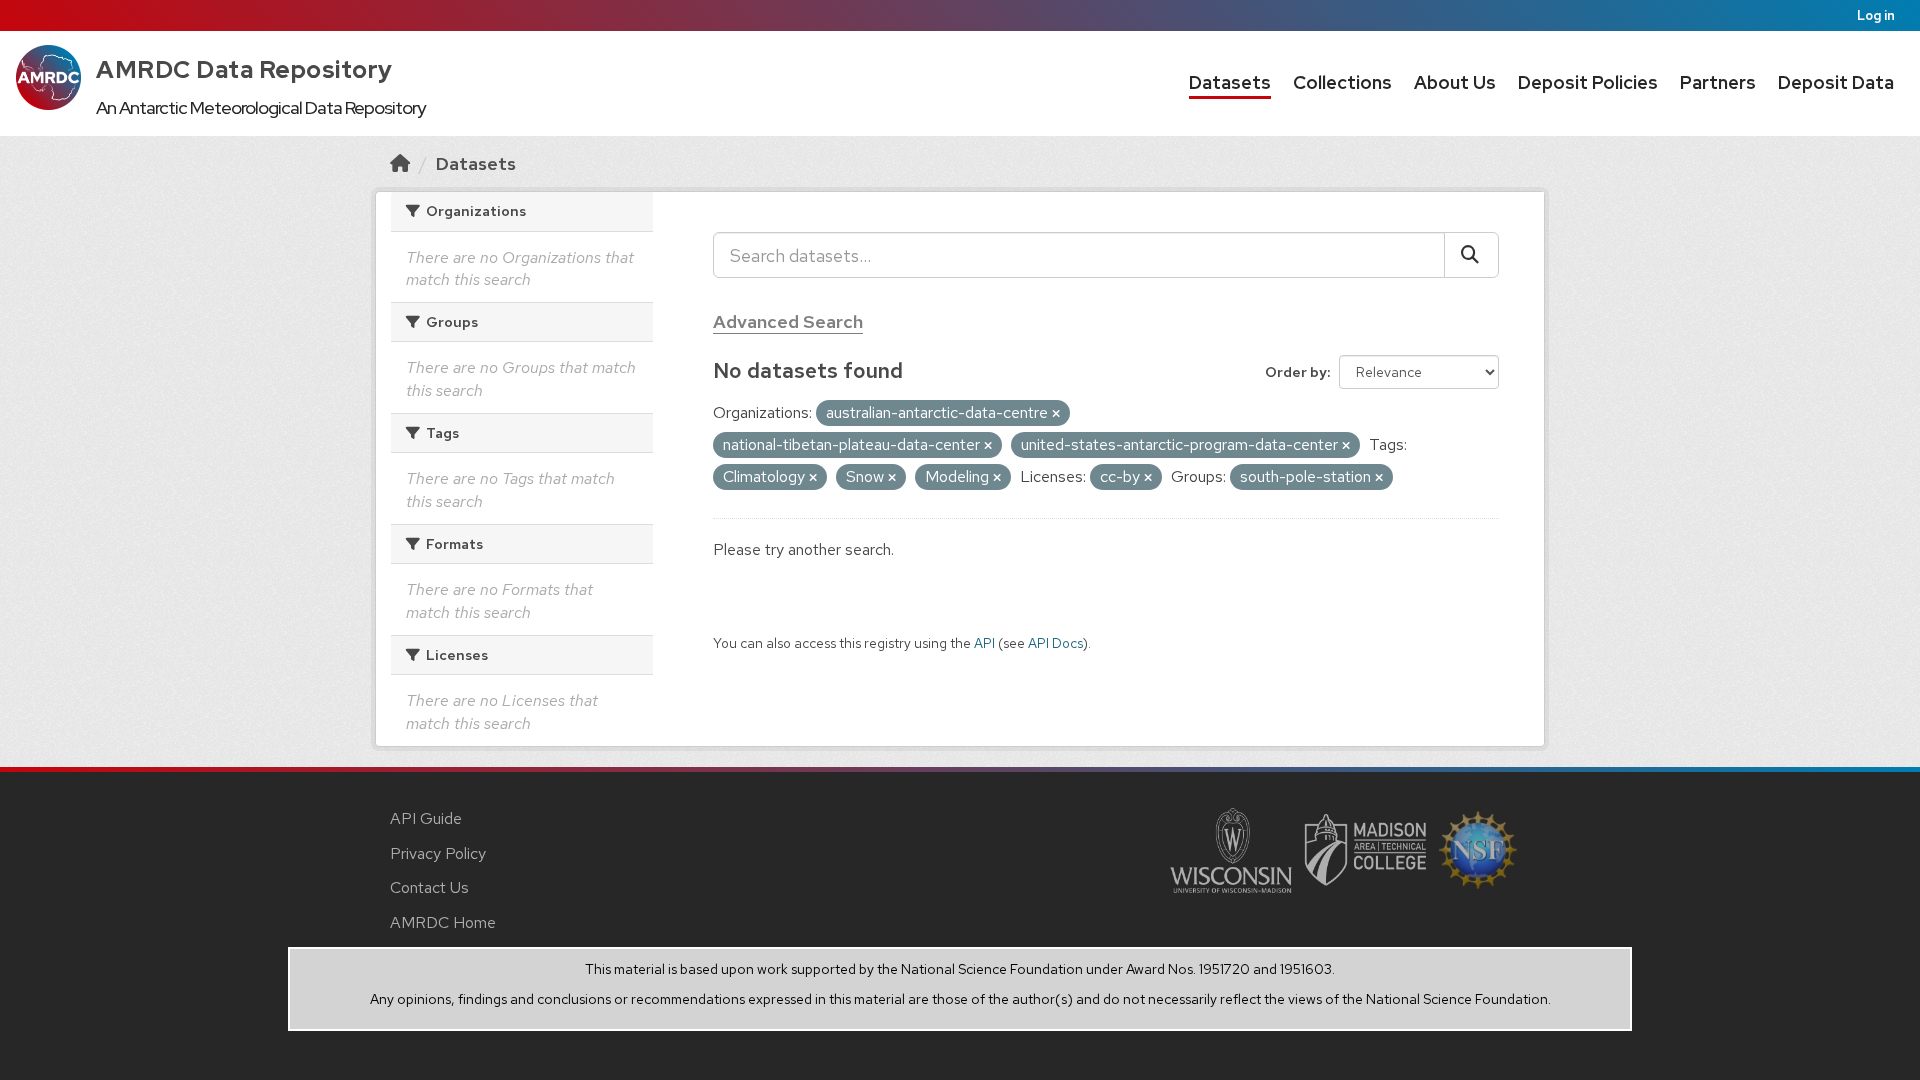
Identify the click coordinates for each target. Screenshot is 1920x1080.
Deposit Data (1836, 82)
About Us (1455, 82)
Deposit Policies (1588, 82)
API (984, 643)
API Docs (1055, 643)
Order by (1296, 372)
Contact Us (429, 887)
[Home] (400, 163)
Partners (1718, 82)
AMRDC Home (443, 922)
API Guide (426, 818)
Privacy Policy (438, 853)
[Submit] (1471, 255)
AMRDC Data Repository (244, 69)
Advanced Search (788, 321)
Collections (1342, 82)
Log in (1876, 15)
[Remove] (1056, 414)
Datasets (1230, 82)
